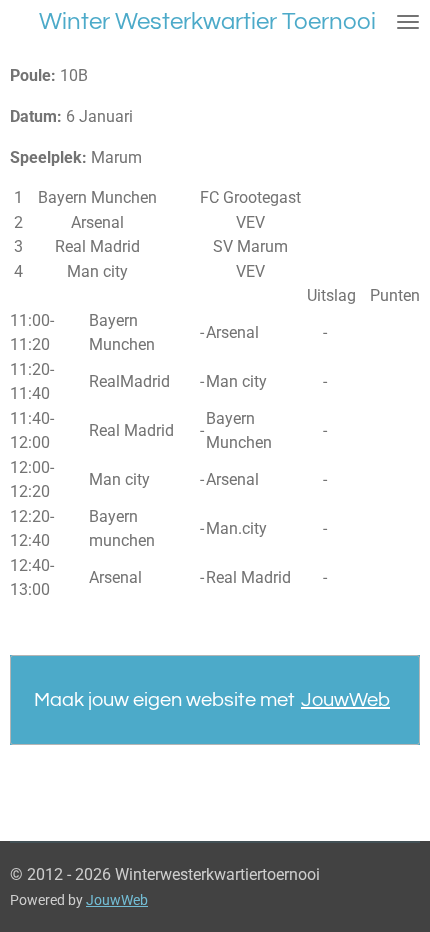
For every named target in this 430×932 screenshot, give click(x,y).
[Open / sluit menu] (408, 22)
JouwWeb (345, 700)
